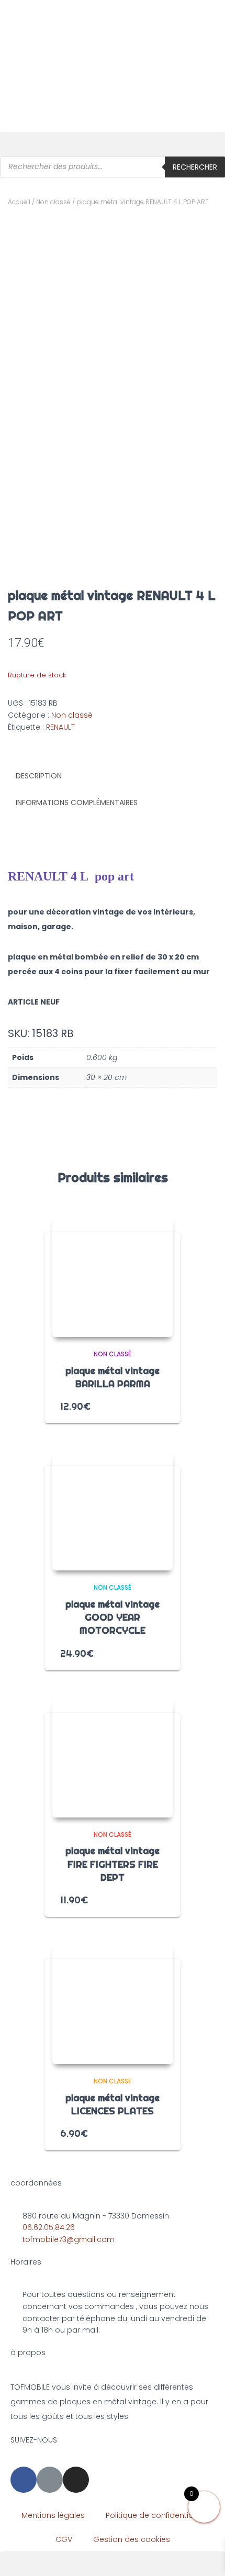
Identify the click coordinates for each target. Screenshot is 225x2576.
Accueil (19, 202)
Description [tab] (39, 776)
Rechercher (195, 167)
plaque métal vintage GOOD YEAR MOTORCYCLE (113, 1617)
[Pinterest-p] (50, 2480)
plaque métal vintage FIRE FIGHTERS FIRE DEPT (113, 1864)
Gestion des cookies (132, 2539)
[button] (113, 144)
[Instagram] (76, 2480)
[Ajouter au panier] (161, 1406)
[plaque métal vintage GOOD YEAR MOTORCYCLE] (113, 1510)
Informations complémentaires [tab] (77, 802)
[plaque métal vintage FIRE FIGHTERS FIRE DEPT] (113, 1757)
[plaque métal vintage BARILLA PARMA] (113, 1277)
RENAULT (60, 727)
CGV (64, 2539)
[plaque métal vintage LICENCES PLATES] (113, 2004)
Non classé (53, 202)
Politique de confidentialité (155, 2515)
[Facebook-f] (24, 2480)
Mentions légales (53, 2515)
